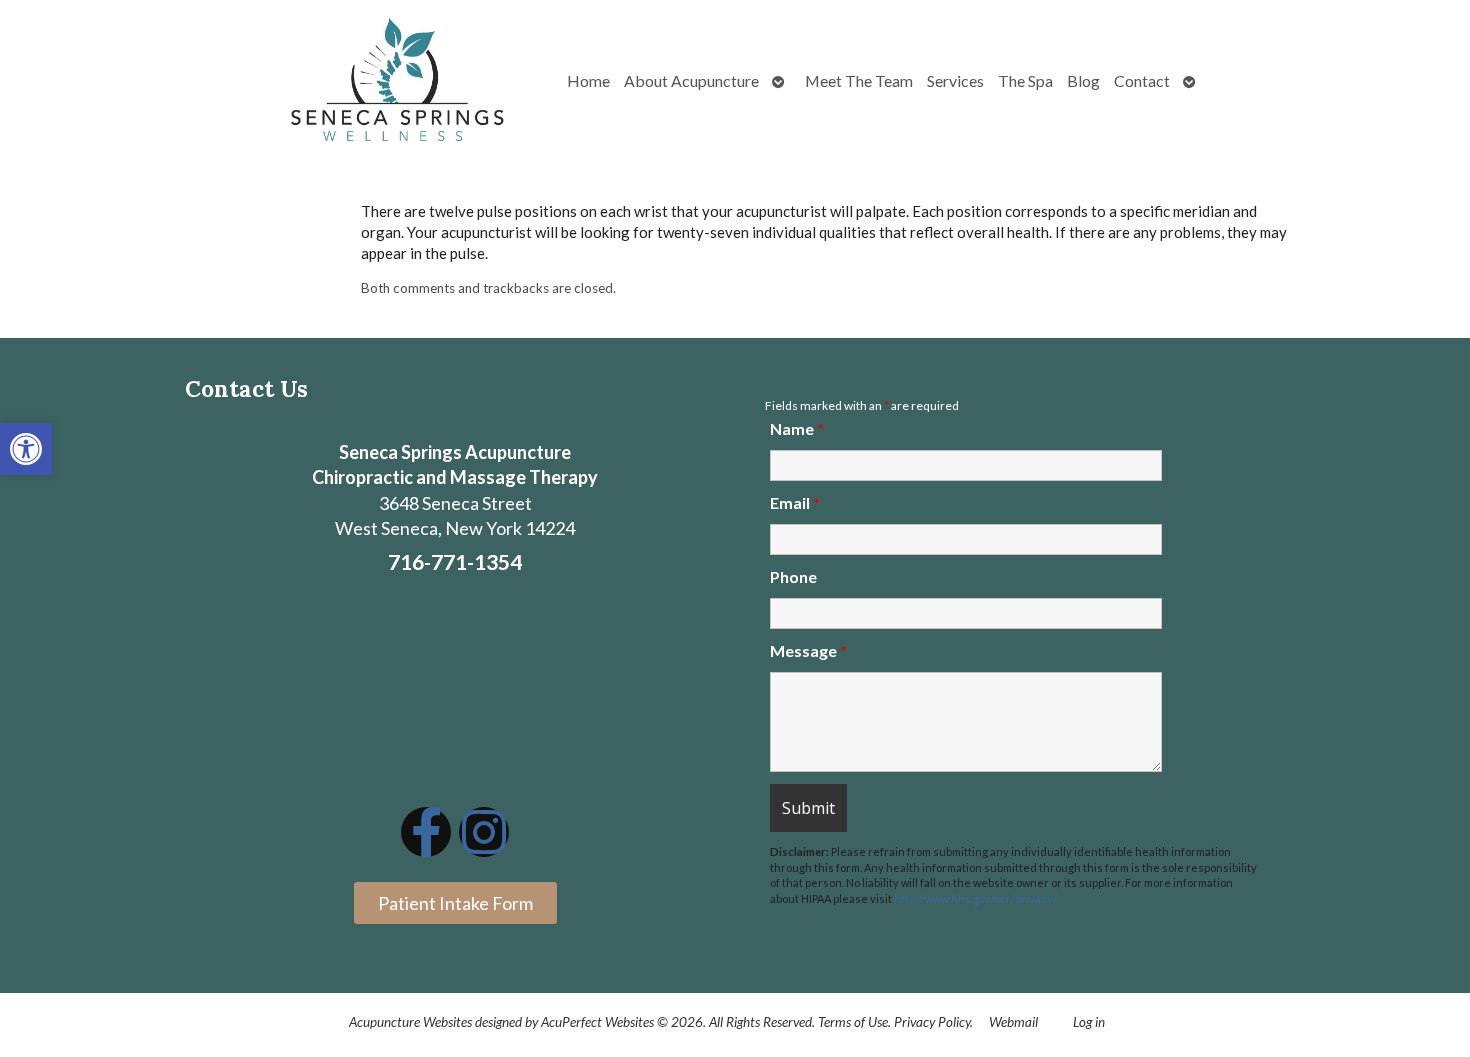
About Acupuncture (691, 80)
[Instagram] (484, 832)
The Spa (1025, 80)
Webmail (1013, 1022)
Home (588, 80)
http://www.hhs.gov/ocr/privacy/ (975, 898)
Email (795, 502)
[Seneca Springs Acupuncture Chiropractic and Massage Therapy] (397, 81)
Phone (793, 576)
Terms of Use (853, 1022)
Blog (1083, 80)
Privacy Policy (932, 1022)
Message (808, 650)
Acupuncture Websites (410, 1022)
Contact (1142, 80)
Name (797, 428)
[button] (26, 449)
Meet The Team (859, 80)
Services (955, 80)
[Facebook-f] (426, 832)
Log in (1089, 1022)
